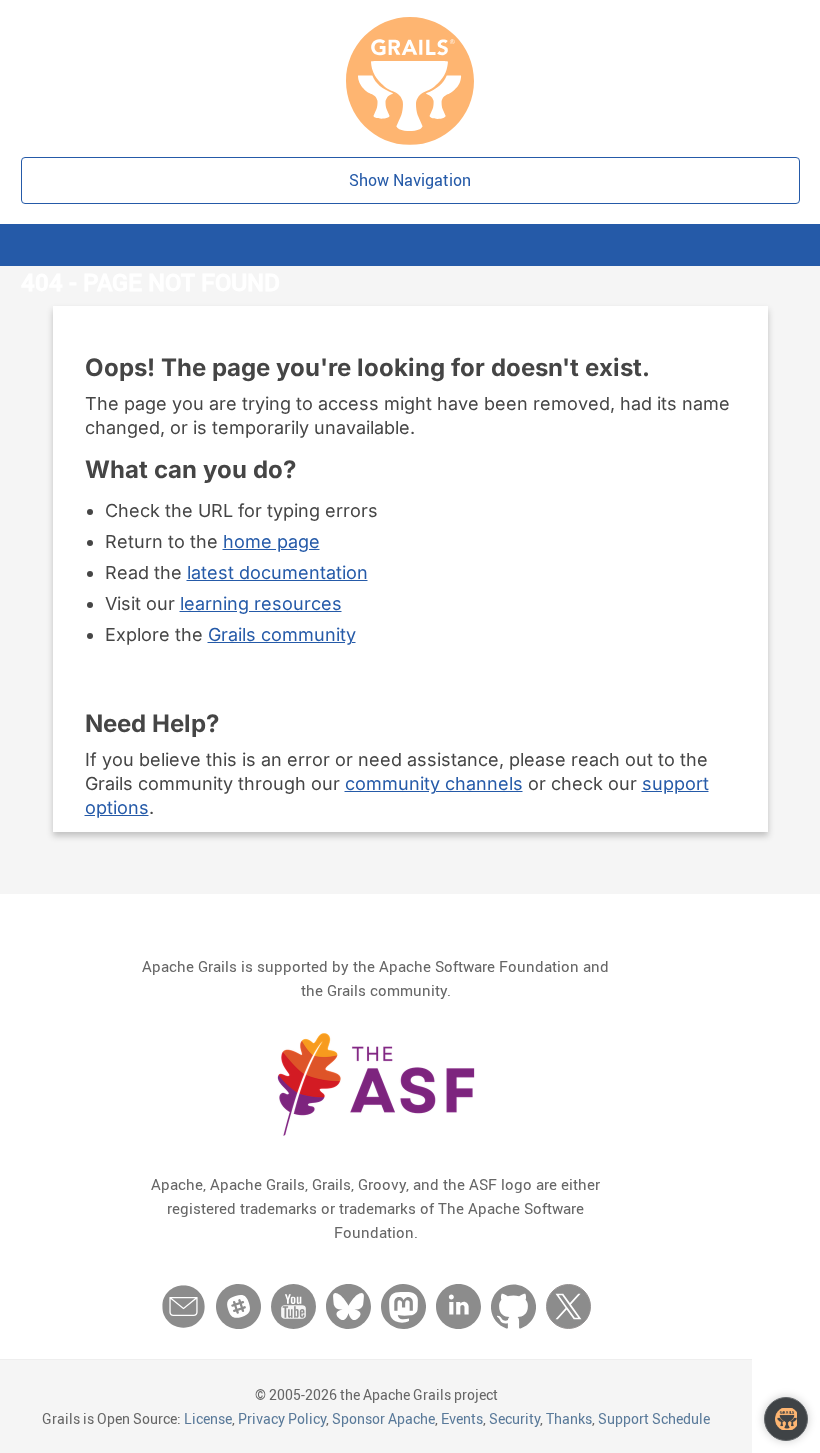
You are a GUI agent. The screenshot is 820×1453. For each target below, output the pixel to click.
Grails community (282, 634)
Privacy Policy (282, 1418)
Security (514, 1418)
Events (462, 1418)
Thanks (569, 1418)
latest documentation (277, 572)
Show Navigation (410, 180)
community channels (434, 783)
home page (271, 541)
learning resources (261, 603)
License (208, 1418)
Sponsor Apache (383, 1418)
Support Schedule (654, 1418)
